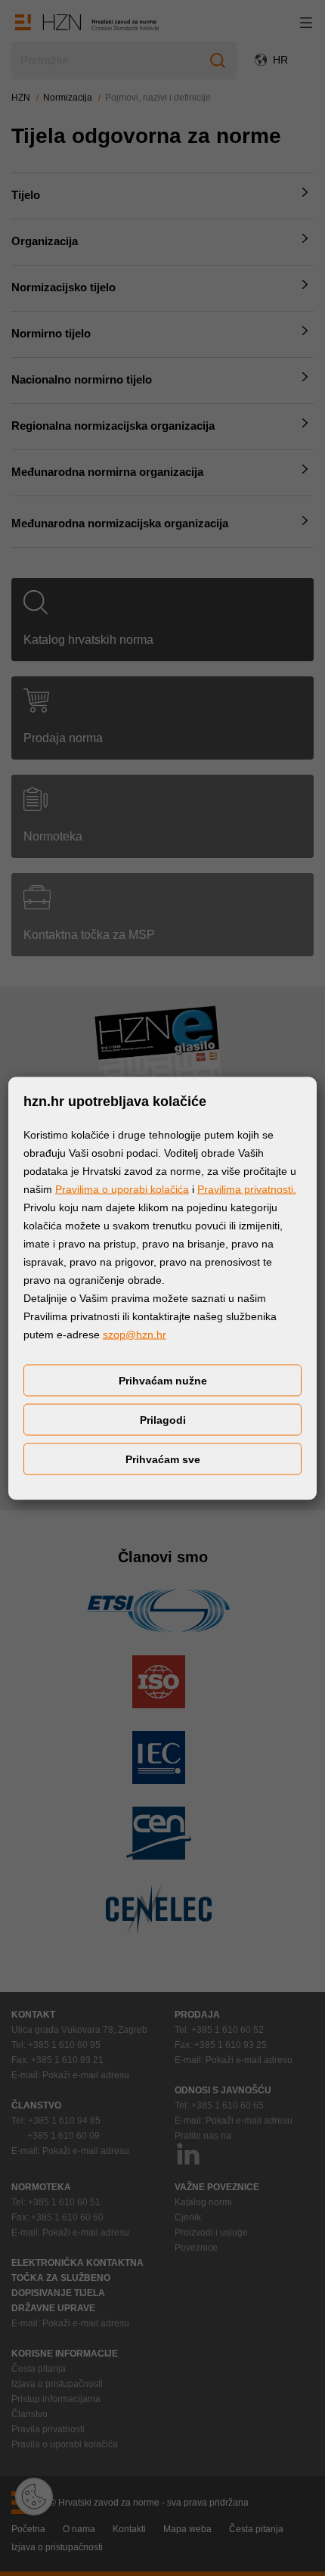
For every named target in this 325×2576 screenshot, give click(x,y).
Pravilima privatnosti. (247, 1189)
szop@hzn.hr (135, 1334)
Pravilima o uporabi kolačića (122, 1189)
